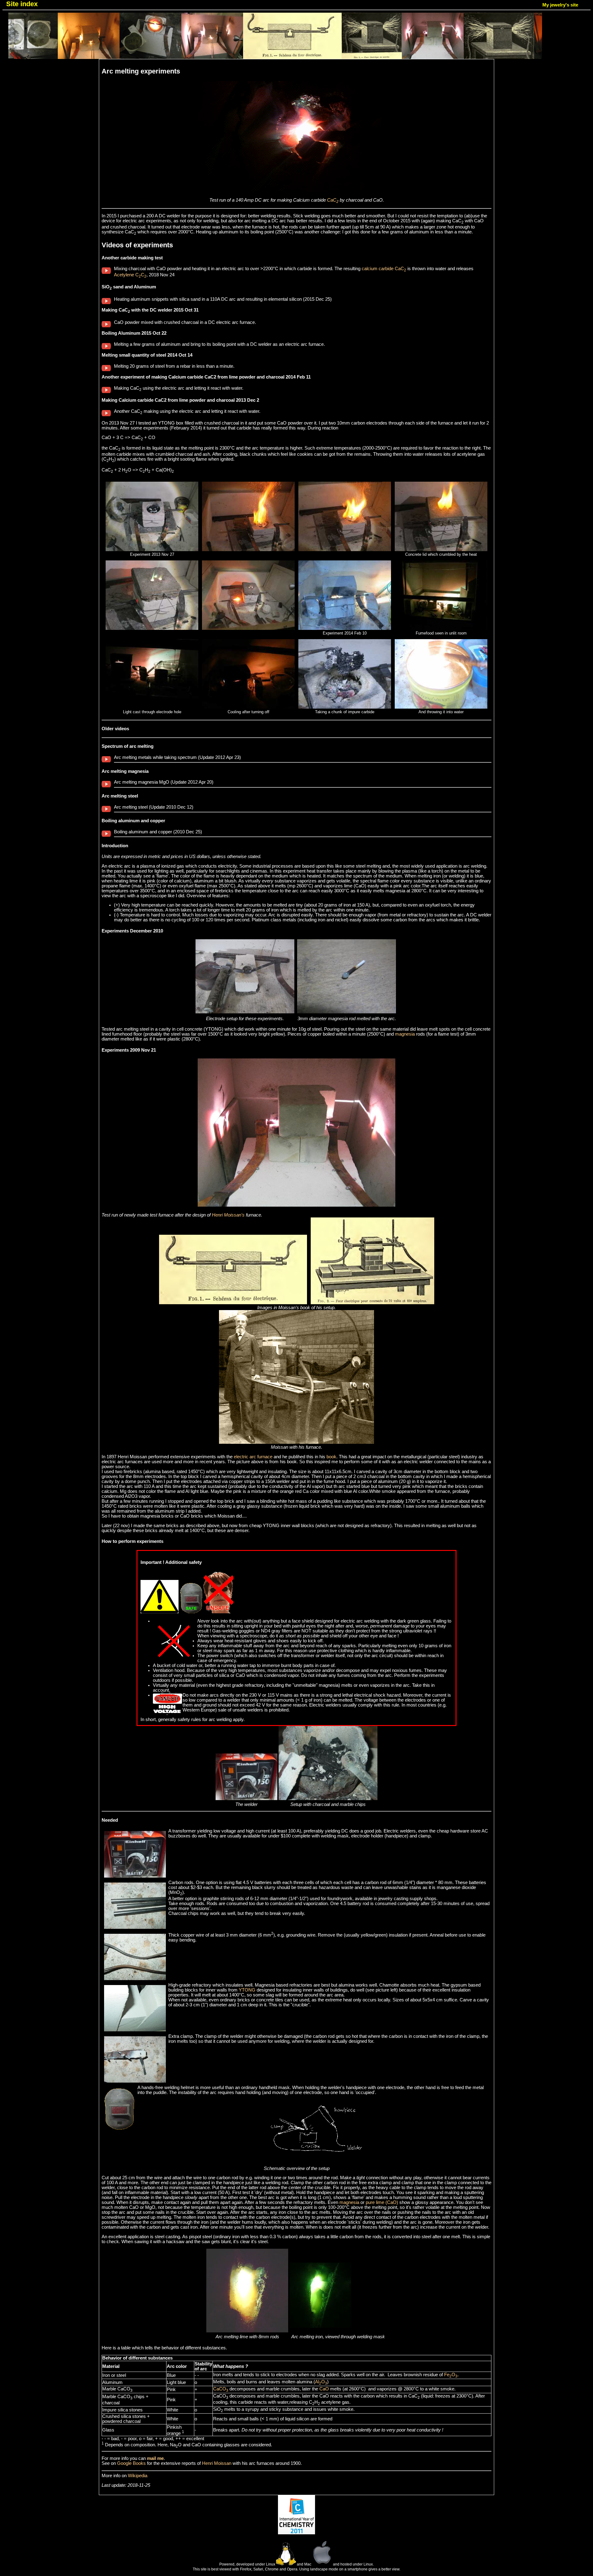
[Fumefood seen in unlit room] (441, 628)
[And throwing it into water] (441, 707)
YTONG (247, 1990)
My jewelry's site (560, 5)
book (331, 1457)
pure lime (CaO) (382, 2202)
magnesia (405, 1034)
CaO (324, 2389)
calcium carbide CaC (384, 269)
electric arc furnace (253, 1457)
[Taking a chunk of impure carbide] (345, 707)
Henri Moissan (217, 2463)
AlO (321, 2382)
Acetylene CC (130, 275)
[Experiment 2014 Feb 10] (345, 628)
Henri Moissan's (228, 1215)
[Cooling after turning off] (248, 707)
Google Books (131, 2463)
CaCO (221, 2389)
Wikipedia (138, 2476)
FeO (451, 2375)
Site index (22, 4)
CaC (333, 200)
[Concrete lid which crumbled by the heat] (441, 550)
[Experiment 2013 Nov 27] (152, 550)
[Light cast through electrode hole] (152, 707)
